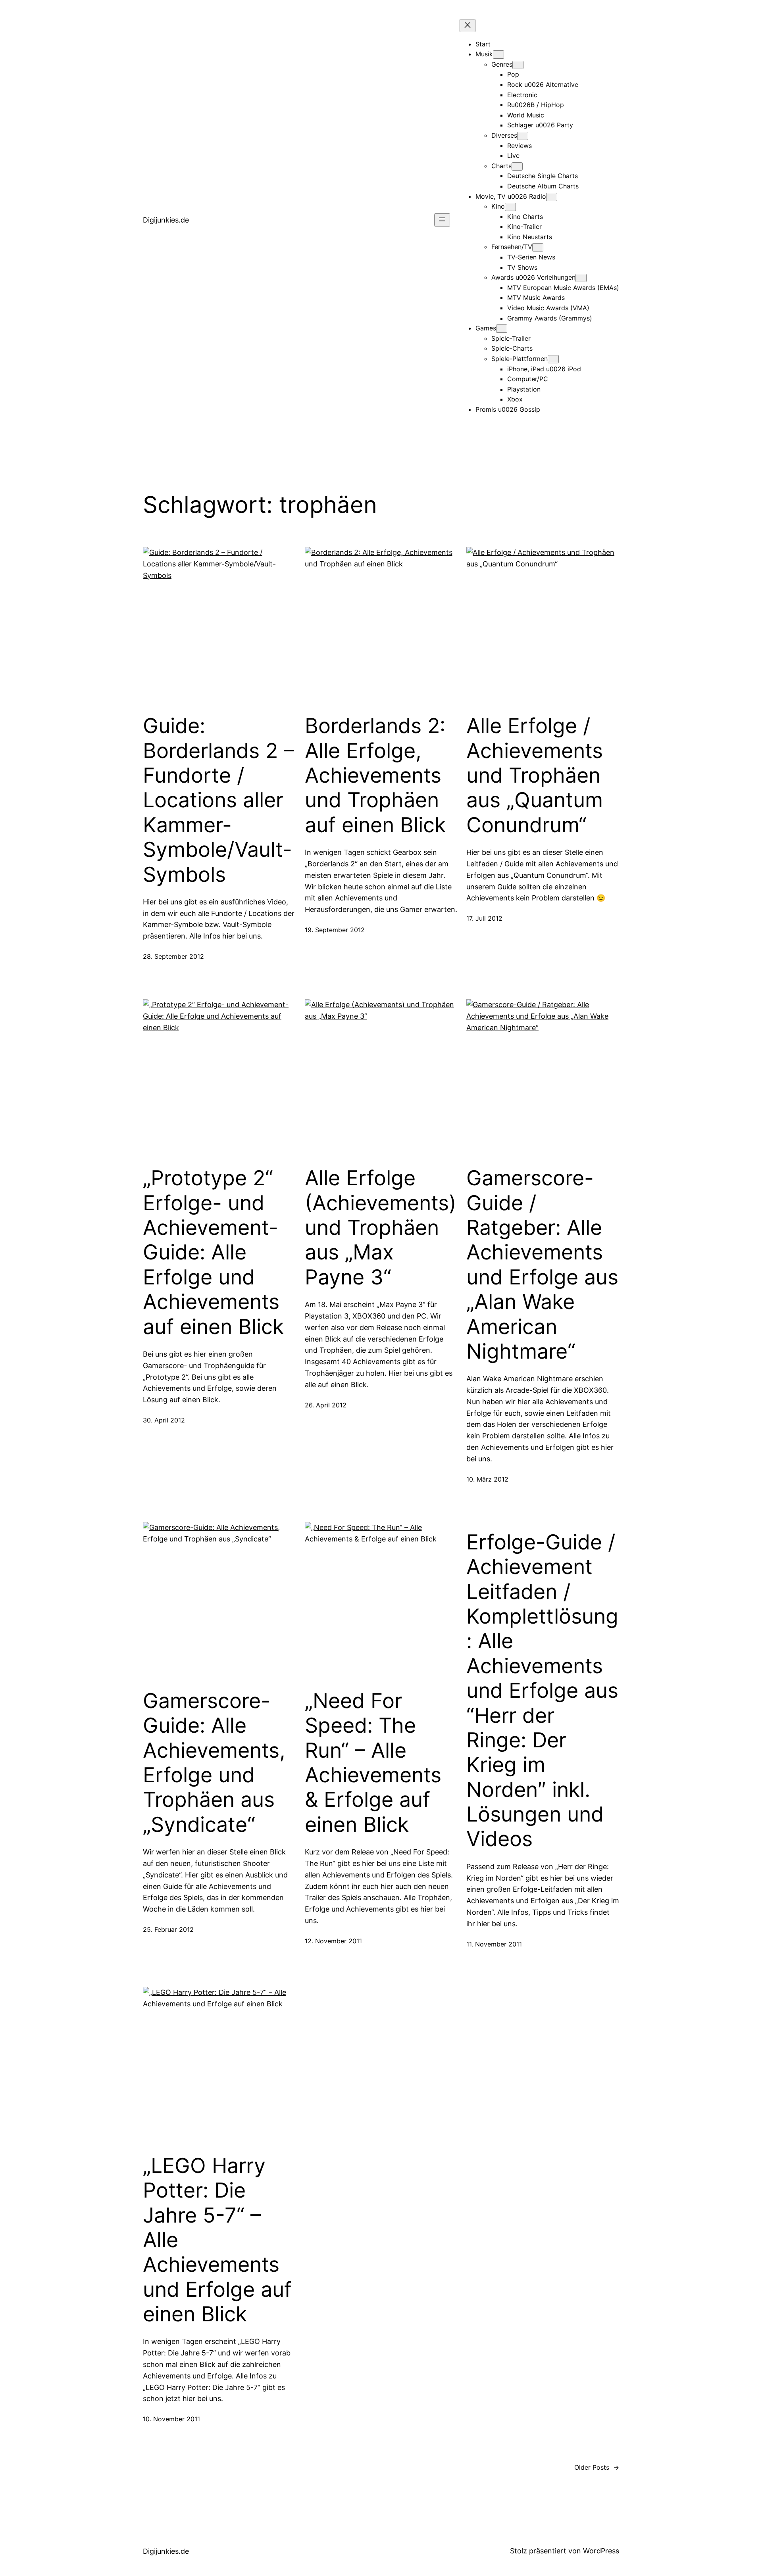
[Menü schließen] (468, 26)
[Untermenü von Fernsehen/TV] (538, 247)
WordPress (601, 2551)
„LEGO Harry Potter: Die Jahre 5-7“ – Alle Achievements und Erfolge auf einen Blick (217, 2240)
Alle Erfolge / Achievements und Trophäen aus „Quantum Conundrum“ (535, 775)
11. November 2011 (494, 1944)
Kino (498, 206)
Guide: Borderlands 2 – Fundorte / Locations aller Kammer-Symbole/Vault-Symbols (218, 800)
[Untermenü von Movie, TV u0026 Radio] (552, 197)
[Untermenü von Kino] (510, 207)
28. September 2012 (173, 956)
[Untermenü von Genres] (518, 65)
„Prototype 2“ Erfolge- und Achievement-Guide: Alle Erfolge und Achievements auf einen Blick (213, 1252)
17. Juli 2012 (484, 918)
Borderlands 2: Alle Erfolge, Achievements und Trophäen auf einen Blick (375, 775)
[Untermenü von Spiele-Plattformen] (553, 359)
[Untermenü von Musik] (498, 55)
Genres (502, 64)
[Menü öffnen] (442, 220)
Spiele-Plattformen (520, 359)
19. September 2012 (335, 930)
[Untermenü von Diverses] (523, 136)
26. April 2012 (326, 1405)
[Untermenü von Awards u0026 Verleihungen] (581, 278)
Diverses (504, 135)
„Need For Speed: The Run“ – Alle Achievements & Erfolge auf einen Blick (373, 1763)
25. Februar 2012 (168, 1929)
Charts (501, 166)
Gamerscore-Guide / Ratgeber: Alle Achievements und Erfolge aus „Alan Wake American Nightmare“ (542, 1265)
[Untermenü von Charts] (517, 166)
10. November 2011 (171, 2419)
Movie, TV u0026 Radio (511, 196)
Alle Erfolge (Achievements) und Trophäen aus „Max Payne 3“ (381, 1228)
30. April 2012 (164, 1420)
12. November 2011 (333, 1941)
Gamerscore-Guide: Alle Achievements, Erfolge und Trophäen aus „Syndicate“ (214, 1763)
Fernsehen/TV (512, 247)
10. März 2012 (487, 1479)
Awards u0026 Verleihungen (533, 277)
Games (486, 328)
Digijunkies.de (166, 220)
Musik (484, 54)
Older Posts (597, 2467)
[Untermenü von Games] (502, 329)
